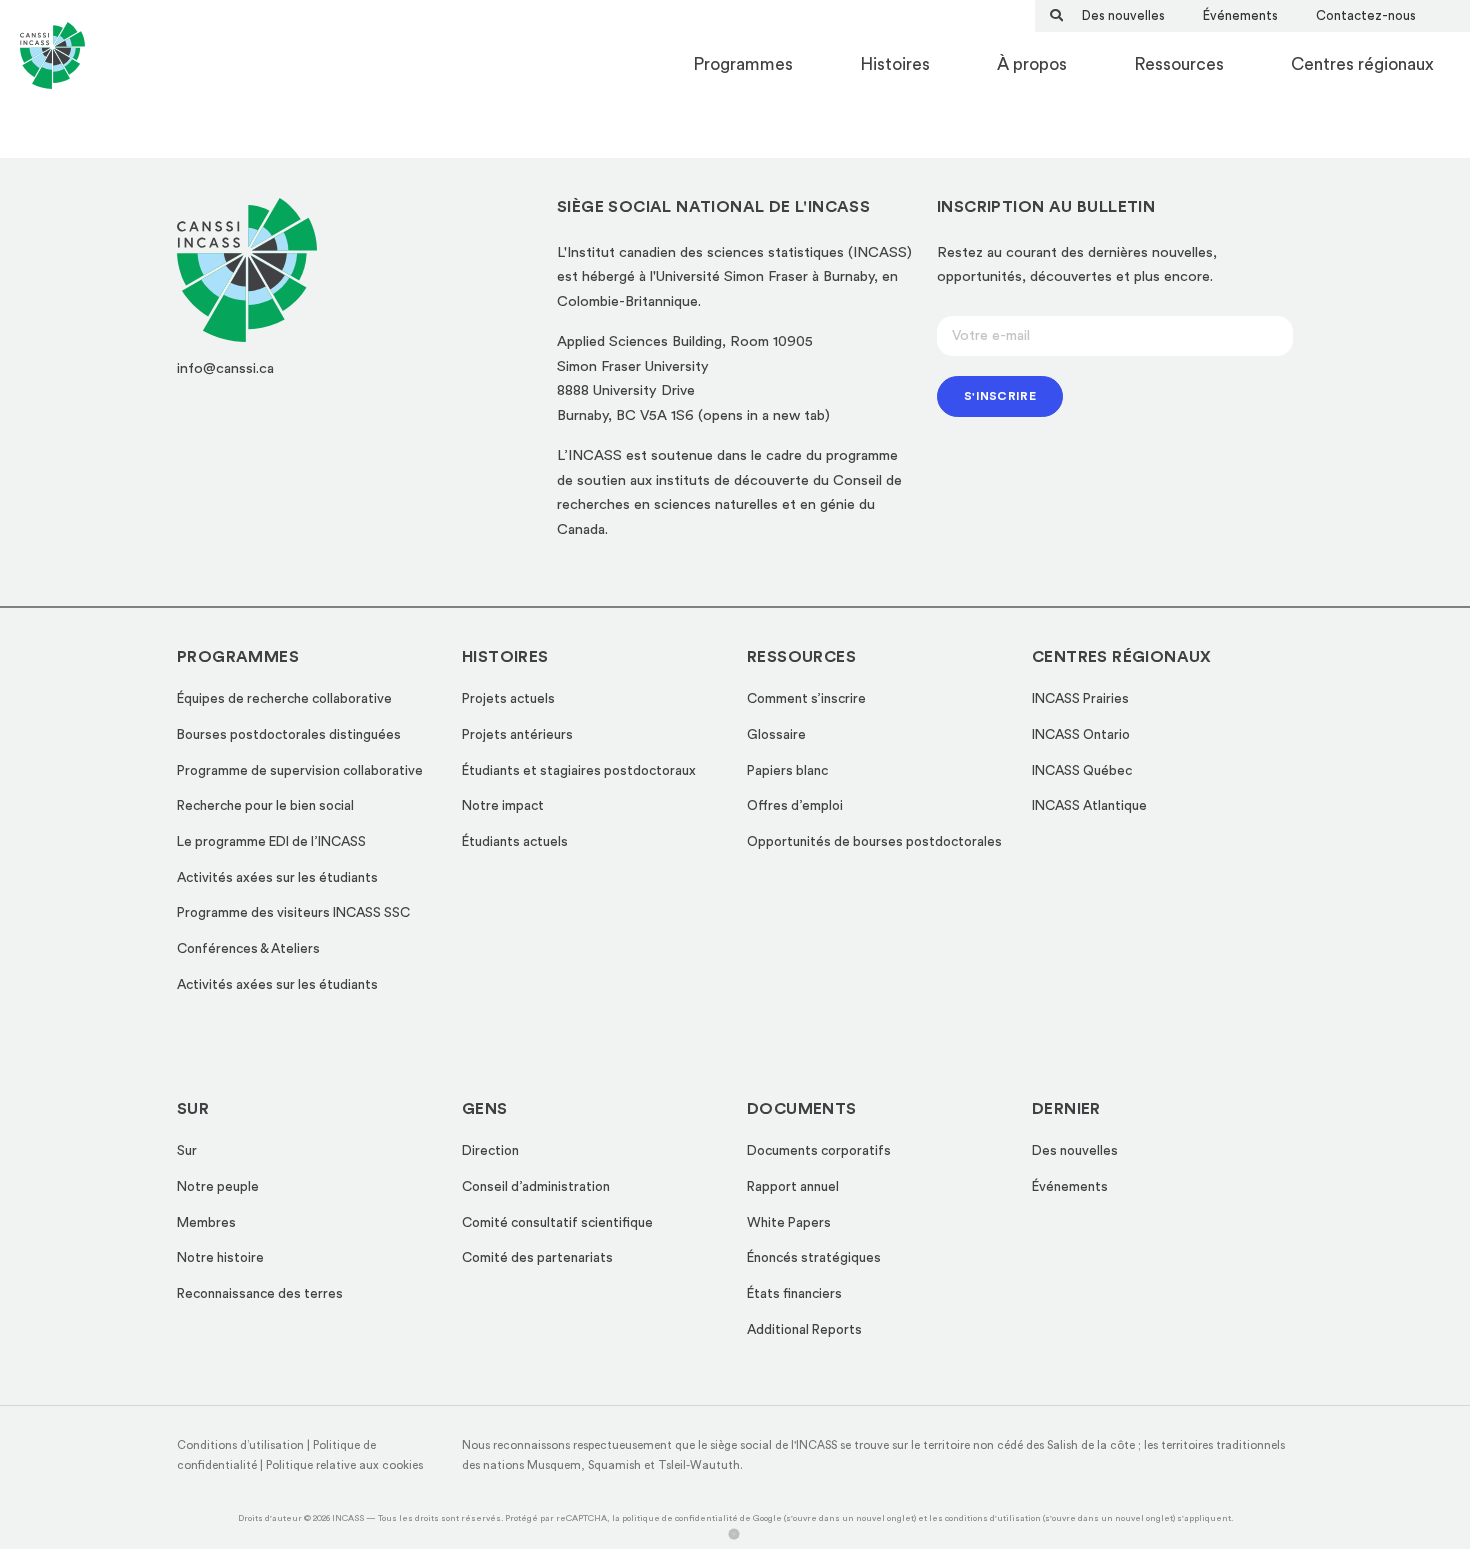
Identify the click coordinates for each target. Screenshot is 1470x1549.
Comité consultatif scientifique (557, 1223)
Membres (206, 1223)
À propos (1032, 64)
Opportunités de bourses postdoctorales (874, 842)
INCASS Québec (1082, 771)
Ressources (1179, 64)
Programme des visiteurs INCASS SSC (293, 913)
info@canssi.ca (225, 368)
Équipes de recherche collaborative (284, 699)
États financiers (794, 1294)
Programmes (743, 64)
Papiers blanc (787, 771)
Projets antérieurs (517, 735)
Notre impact (503, 806)
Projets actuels (508, 699)
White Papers (789, 1223)
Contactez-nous (1366, 15)
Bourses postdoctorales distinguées (289, 735)
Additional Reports (804, 1330)
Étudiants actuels (515, 842)
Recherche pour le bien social (265, 806)
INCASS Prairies (1080, 699)
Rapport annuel (793, 1187)
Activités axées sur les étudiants (277, 878)
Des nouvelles (1123, 15)
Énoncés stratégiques (814, 1258)
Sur (187, 1151)
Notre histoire (220, 1258)
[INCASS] (52, 65)
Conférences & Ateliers (248, 949)
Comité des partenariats (537, 1258)
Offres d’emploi (795, 806)
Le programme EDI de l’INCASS (271, 842)
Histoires (895, 64)
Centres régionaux (1362, 64)
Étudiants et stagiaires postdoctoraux (579, 771)
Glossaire (776, 735)
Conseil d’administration (536, 1187)
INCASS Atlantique (1089, 806)
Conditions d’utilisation (240, 1445)
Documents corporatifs (819, 1151)
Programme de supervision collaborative (300, 771)
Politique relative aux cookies (344, 1465)
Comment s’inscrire (806, 699)
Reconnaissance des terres (260, 1294)
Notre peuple (218, 1187)
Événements (1240, 15)
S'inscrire (1000, 396)
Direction (490, 1151)
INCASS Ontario (1081, 735)
